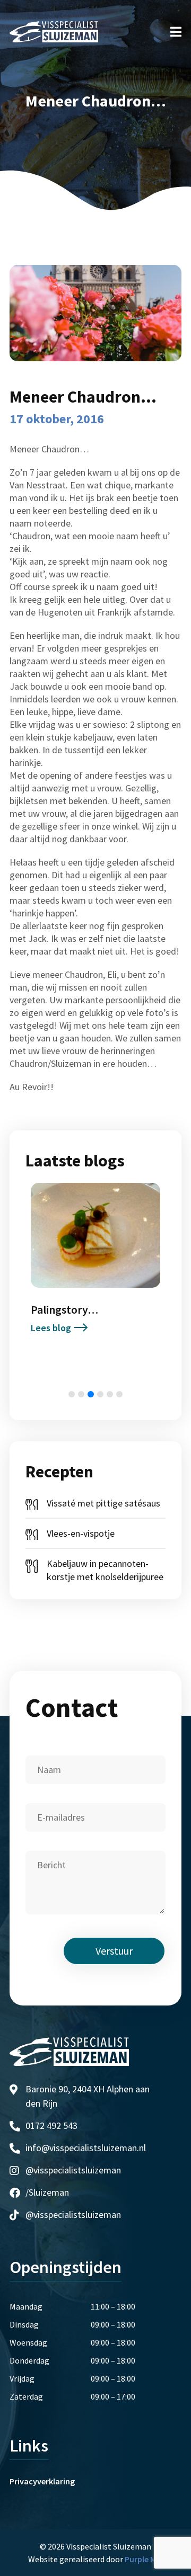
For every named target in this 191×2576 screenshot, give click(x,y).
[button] (72, 1394)
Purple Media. (149, 2559)
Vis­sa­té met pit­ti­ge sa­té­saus (103, 1503)
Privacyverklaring (42, 2481)
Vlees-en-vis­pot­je (81, 1533)
